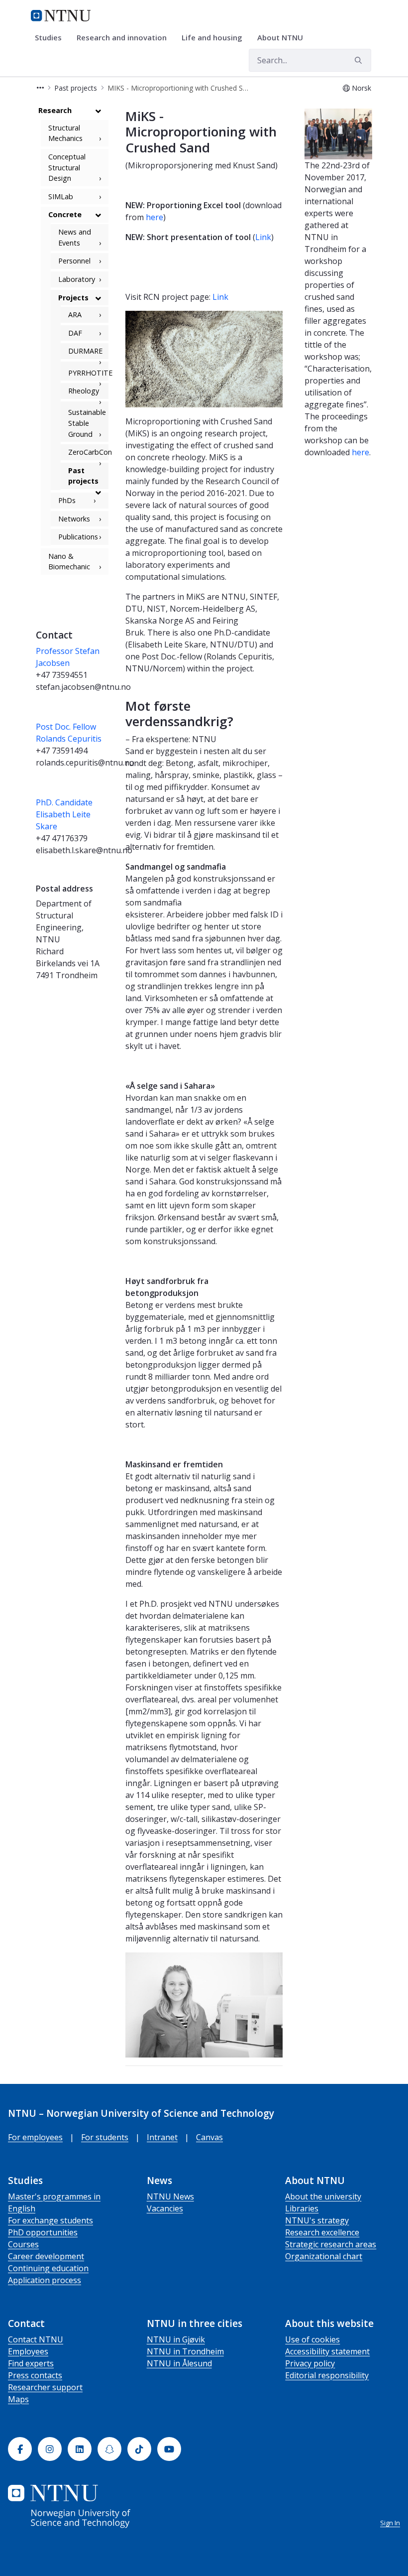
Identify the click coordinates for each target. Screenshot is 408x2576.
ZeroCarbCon (88, 452)
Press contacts (35, 2375)
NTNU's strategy (317, 2220)
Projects (73, 298)
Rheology (84, 391)
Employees (28, 2351)
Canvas (209, 2137)
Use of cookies (312, 2339)
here (154, 217)
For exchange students (51, 2220)
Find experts (31, 2363)
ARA (75, 315)
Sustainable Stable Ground (87, 423)
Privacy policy (310, 2363)
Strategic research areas (331, 2244)
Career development (46, 2256)
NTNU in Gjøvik (176, 2339)
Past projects (83, 476)
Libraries (302, 2208)
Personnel (74, 261)
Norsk (361, 88)
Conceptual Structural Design (67, 167)
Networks (74, 519)
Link (263, 237)
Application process (45, 2280)
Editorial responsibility (327, 2375)
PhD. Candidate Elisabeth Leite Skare (64, 814)
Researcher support (45, 2387)
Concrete (65, 214)
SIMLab (61, 196)
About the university (323, 2196)
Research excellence (322, 2232)
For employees (35, 2137)
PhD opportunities (43, 2232)
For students (105, 2137)
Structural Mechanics (65, 133)
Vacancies (165, 2208)
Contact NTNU (36, 2339)
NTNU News (170, 2196)
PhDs (67, 500)
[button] (40, 88)
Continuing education (48, 2268)
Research (55, 110)
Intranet (162, 2137)
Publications (78, 537)
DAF (75, 333)
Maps (18, 2399)
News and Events (75, 237)
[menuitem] (52, 38)
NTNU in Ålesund (179, 2363)
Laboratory (77, 279)
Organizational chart (324, 2256)
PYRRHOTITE (88, 373)
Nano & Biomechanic (69, 562)
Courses (23, 2244)
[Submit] (360, 60)
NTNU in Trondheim (185, 2351)
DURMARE (85, 351)
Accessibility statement (327, 2351)
